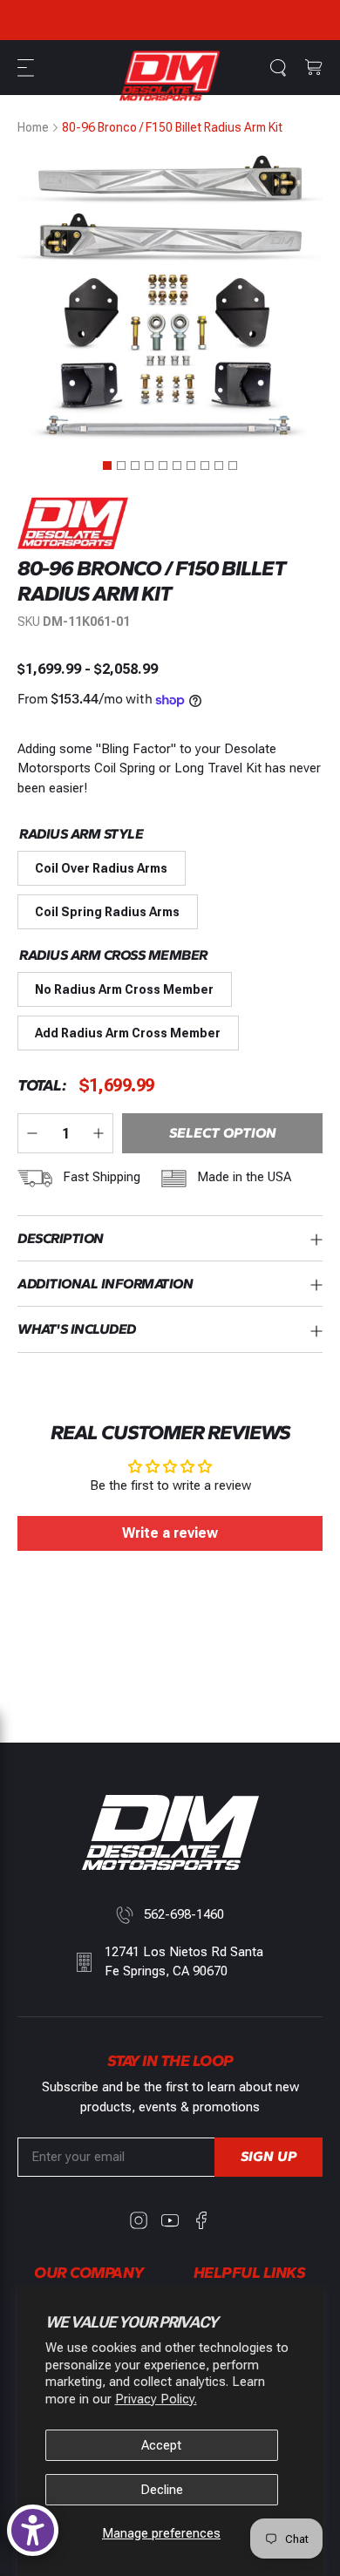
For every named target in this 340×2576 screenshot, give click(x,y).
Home (33, 127)
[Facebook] (201, 2220)
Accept (161, 2445)
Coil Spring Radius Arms (107, 912)
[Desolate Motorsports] (170, 76)
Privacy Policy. (156, 2399)
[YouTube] (170, 2220)
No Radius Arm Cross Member (124, 989)
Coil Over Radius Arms (101, 868)
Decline (162, 2490)
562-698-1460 (184, 1914)
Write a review (170, 1533)
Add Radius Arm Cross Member (128, 1033)
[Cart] (314, 68)
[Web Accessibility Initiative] (33, 2530)
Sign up (269, 2156)
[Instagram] (139, 2220)
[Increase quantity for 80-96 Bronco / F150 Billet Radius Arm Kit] (99, 1133)
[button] (28, 68)
